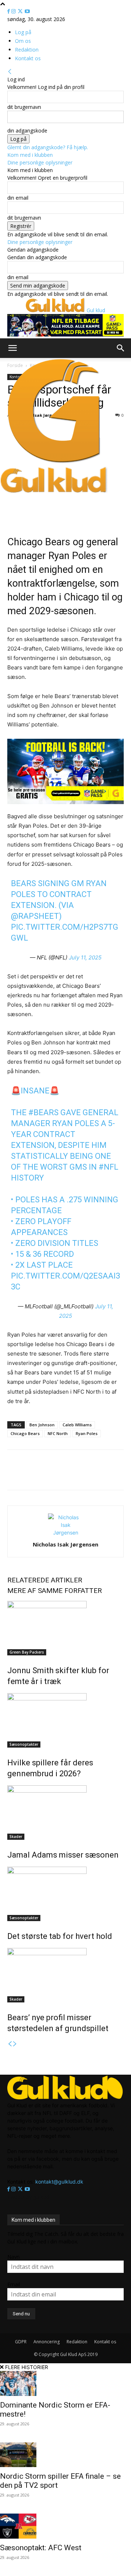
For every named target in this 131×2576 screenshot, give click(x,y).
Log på (23, 32)
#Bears (43, 1112)
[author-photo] (65, 1532)
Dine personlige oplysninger (40, 162)
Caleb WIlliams (77, 1425)
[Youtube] (27, 11)
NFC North (58, 1433)
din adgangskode (27, 131)
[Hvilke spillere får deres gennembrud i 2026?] (65, 1720)
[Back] (10, 72)
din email (18, 198)
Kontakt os (28, 58)
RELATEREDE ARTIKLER (45, 1580)
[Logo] (54, 463)
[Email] (71, 1475)
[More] (105, 1475)
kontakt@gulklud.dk (59, 2182)
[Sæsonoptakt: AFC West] (65, 2526)
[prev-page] (10, 2044)
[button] (12, 348)
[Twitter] (21, 11)
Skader (16, 1837)
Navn (13, 2257)
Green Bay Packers (27, 1652)
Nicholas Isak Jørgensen (65, 1544)
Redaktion (27, 50)
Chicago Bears (25, 1433)
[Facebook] (9, 11)
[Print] (88, 1475)
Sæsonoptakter (24, 1744)
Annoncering (47, 2342)
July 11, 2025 (85, 957)
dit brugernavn (24, 107)
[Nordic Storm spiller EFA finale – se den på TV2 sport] (65, 2455)
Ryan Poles (87, 1433)
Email (14, 2284)
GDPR (21, 2342)
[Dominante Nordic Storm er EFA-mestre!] (65, 2383)
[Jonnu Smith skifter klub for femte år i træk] (65, 1628)
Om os (23, 41)
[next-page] (15, 2044)
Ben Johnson (42, 1425)
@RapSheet (35, 916)
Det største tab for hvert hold (60, 1936)
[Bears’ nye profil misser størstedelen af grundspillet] (65, 1975)
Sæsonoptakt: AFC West (41, 2548)
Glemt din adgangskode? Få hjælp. (48, 147)
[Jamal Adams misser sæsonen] (65, 1813)
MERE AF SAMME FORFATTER (55, 1591)
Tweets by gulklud (28, 2197)
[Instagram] (14, 11)
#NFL (108, 1167)
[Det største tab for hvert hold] (65, 1894)
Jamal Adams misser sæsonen (63, 1855)
